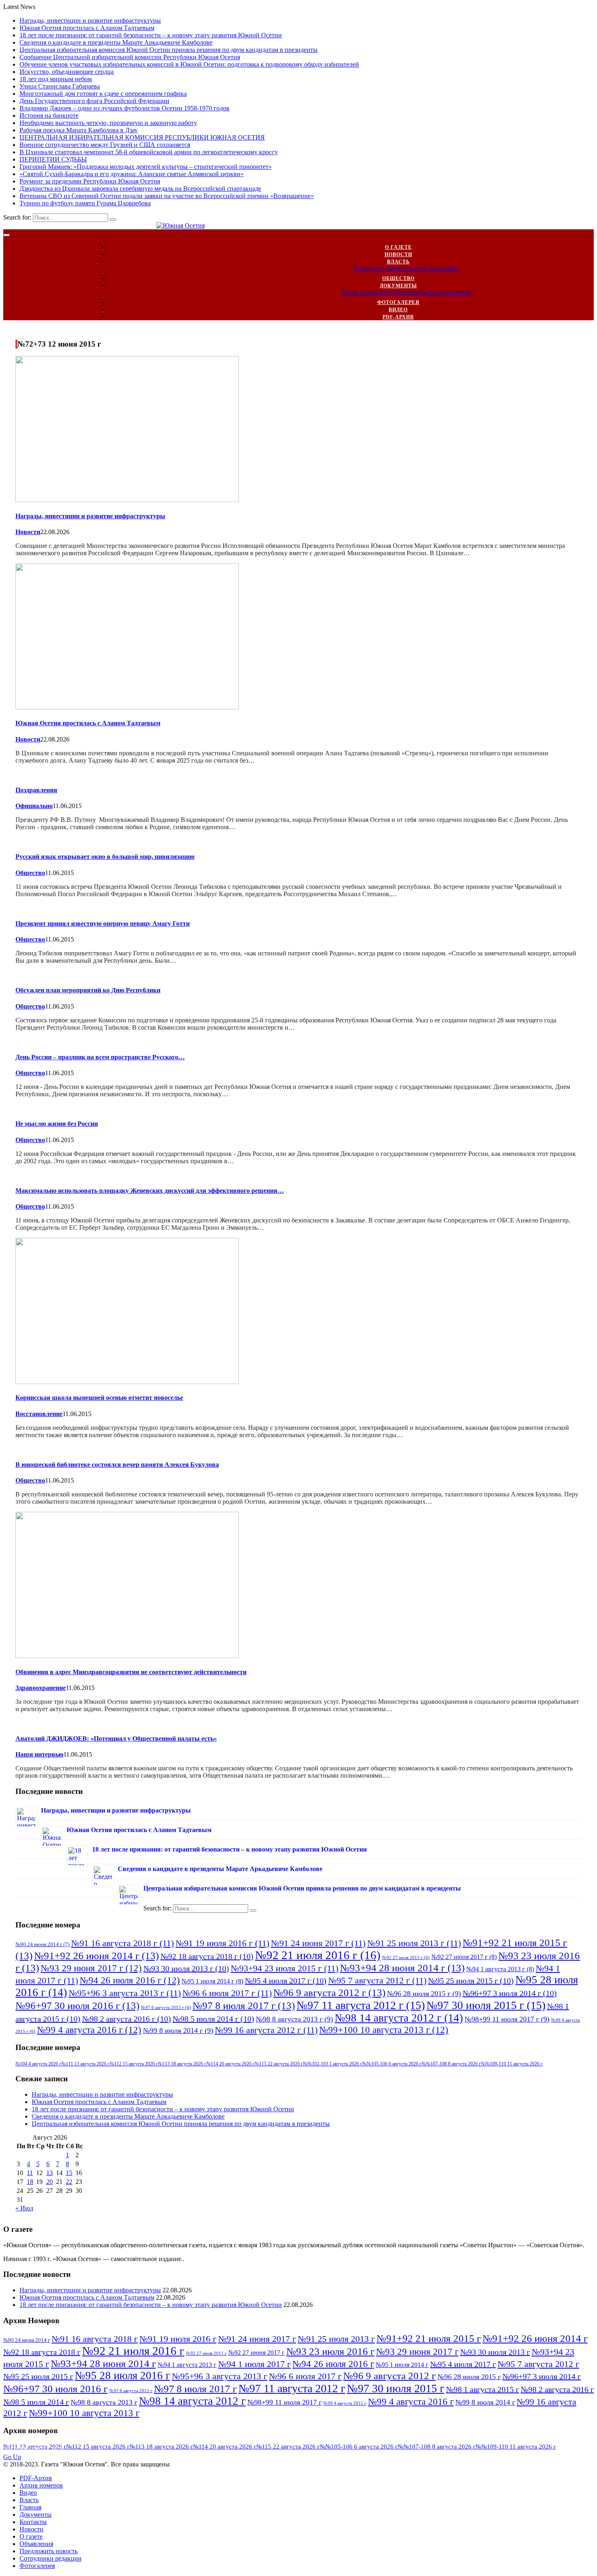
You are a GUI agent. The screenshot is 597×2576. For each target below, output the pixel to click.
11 (30, 2173)
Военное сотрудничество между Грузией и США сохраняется (105, 145)
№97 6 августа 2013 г (166, 2008)
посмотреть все (35, 2450)
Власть (398, 262)
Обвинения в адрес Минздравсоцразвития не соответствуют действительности (131, 1672)
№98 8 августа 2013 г (294, 2019)
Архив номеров (41, 2485)
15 (69, 2173)
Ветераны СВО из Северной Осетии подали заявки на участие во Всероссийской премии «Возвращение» (167, 196)
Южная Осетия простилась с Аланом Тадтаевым (87, 28)
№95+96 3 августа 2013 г (125, 1993)
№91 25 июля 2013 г (414, 1943)
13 (50, 2173)
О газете (398, 247)
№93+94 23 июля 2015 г (284, 1968)
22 (69, 2182)
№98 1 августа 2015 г (482, 2389)
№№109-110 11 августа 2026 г (512, 2064)
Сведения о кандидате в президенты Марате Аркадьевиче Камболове (116, 42)
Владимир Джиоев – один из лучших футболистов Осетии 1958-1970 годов (124, 108)
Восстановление (39, 1414)
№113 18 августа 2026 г (182, 2064)
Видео (398, 310)
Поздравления (36, 790)
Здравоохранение (41, 1688)
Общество (398, 278)
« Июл (24, 2208)
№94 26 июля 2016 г (130, 1980)
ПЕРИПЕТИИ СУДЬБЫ (53, 159)
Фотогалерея (398, 302)
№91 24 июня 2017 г (318, 1943)
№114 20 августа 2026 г (230, 2064)
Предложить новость (49, 2551)
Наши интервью (39, 1754)
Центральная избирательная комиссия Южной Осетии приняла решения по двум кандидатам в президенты (169, 50)
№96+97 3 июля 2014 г (510, 1993)
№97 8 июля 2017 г (244, 2005)
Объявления (36, 2544)
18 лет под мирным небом (56, 79)
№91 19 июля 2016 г (222, 1943)
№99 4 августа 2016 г (89, 2030)
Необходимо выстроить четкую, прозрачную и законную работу (108, 123)
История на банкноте (49, 115)
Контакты (33, 2522)
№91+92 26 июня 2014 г (96, 1955)
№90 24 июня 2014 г (42, 1944)
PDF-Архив (398, 317)
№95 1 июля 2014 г (212, 1981)
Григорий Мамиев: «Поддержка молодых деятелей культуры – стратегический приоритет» (146, 167)
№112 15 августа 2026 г (134, 2064)
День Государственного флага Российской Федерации (94, 101)
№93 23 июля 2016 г (330, 2351)
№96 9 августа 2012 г (329, 1992)
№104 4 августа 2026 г (38, 2064)
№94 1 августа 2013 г (500, 1969)
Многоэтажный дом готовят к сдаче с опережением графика (103, 94)
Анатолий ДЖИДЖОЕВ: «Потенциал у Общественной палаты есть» (116, 1739)
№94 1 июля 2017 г (254, 2364)
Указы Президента (367, 292)
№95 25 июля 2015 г (471, 1981)
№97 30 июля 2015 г (486, 2005)
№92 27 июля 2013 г (406, 1958)
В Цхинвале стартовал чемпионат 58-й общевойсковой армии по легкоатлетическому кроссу (149, 152)
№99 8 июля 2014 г (178, 2031)
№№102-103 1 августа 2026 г (333, 2064)
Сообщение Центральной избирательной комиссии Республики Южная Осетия (130, 57)
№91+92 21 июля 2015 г (429, 2338)
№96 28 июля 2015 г (424, 1994)
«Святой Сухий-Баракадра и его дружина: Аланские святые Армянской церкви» (132, 174)
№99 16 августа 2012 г (266, 2030)
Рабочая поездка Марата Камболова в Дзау (79, 130)
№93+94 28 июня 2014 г (402, 1968)
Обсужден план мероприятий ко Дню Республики (88, 990)
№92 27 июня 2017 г (464, 1957)
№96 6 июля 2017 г (227, 1993)
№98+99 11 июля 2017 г (507, 2019)
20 (50, 2182)
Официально (34, 806)
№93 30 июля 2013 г (186, 1968)
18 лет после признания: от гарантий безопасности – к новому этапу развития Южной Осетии (151, 35)
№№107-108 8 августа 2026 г (451, 2064)
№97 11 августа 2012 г (361, 2005)
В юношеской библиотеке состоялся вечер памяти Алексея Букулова (117, 1465)
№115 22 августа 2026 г (279, 2064)
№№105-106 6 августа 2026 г (392, 2064)
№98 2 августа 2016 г (127, 2019)
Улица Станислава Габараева (60, 86)
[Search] (113, 220)
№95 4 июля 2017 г (286, 1981)
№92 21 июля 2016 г (318, 1955)
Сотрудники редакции (51, 2558)
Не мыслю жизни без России (57, 1124)
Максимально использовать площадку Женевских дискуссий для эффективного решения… (150, 1191)
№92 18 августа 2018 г (207, 1956)
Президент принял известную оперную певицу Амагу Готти (103, 924)
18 (30, 2182)
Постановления (450, 292)
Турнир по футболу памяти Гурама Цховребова (85, 203)
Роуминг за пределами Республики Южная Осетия (90, 181)
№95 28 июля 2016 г (122, 2376)
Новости (398, 254)
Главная (30, 2507)
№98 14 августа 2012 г (399, 2018)
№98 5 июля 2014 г (213, 2019)
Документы (398, 286)
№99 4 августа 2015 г (345, 2403)
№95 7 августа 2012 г (377, 1980)
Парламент (444, 268)
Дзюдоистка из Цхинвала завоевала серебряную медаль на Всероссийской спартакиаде (140, 189)
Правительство (406, 268)
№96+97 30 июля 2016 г (77, 2005)
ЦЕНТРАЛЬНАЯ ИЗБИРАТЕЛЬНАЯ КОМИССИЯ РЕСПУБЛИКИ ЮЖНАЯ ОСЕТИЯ (142, 137)
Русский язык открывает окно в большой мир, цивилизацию (105, 857)
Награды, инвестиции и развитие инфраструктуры (90, 20)
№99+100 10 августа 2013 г (384, 2030)
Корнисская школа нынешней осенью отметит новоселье (99, 1398)
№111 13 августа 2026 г (85, 2064)
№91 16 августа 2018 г (122, 1943)
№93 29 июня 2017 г (91, 1968)
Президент (369, 268)
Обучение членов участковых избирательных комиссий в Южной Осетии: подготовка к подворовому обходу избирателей (189, 64)
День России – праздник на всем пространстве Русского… (100, 1057)
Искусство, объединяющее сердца (67, 72)
